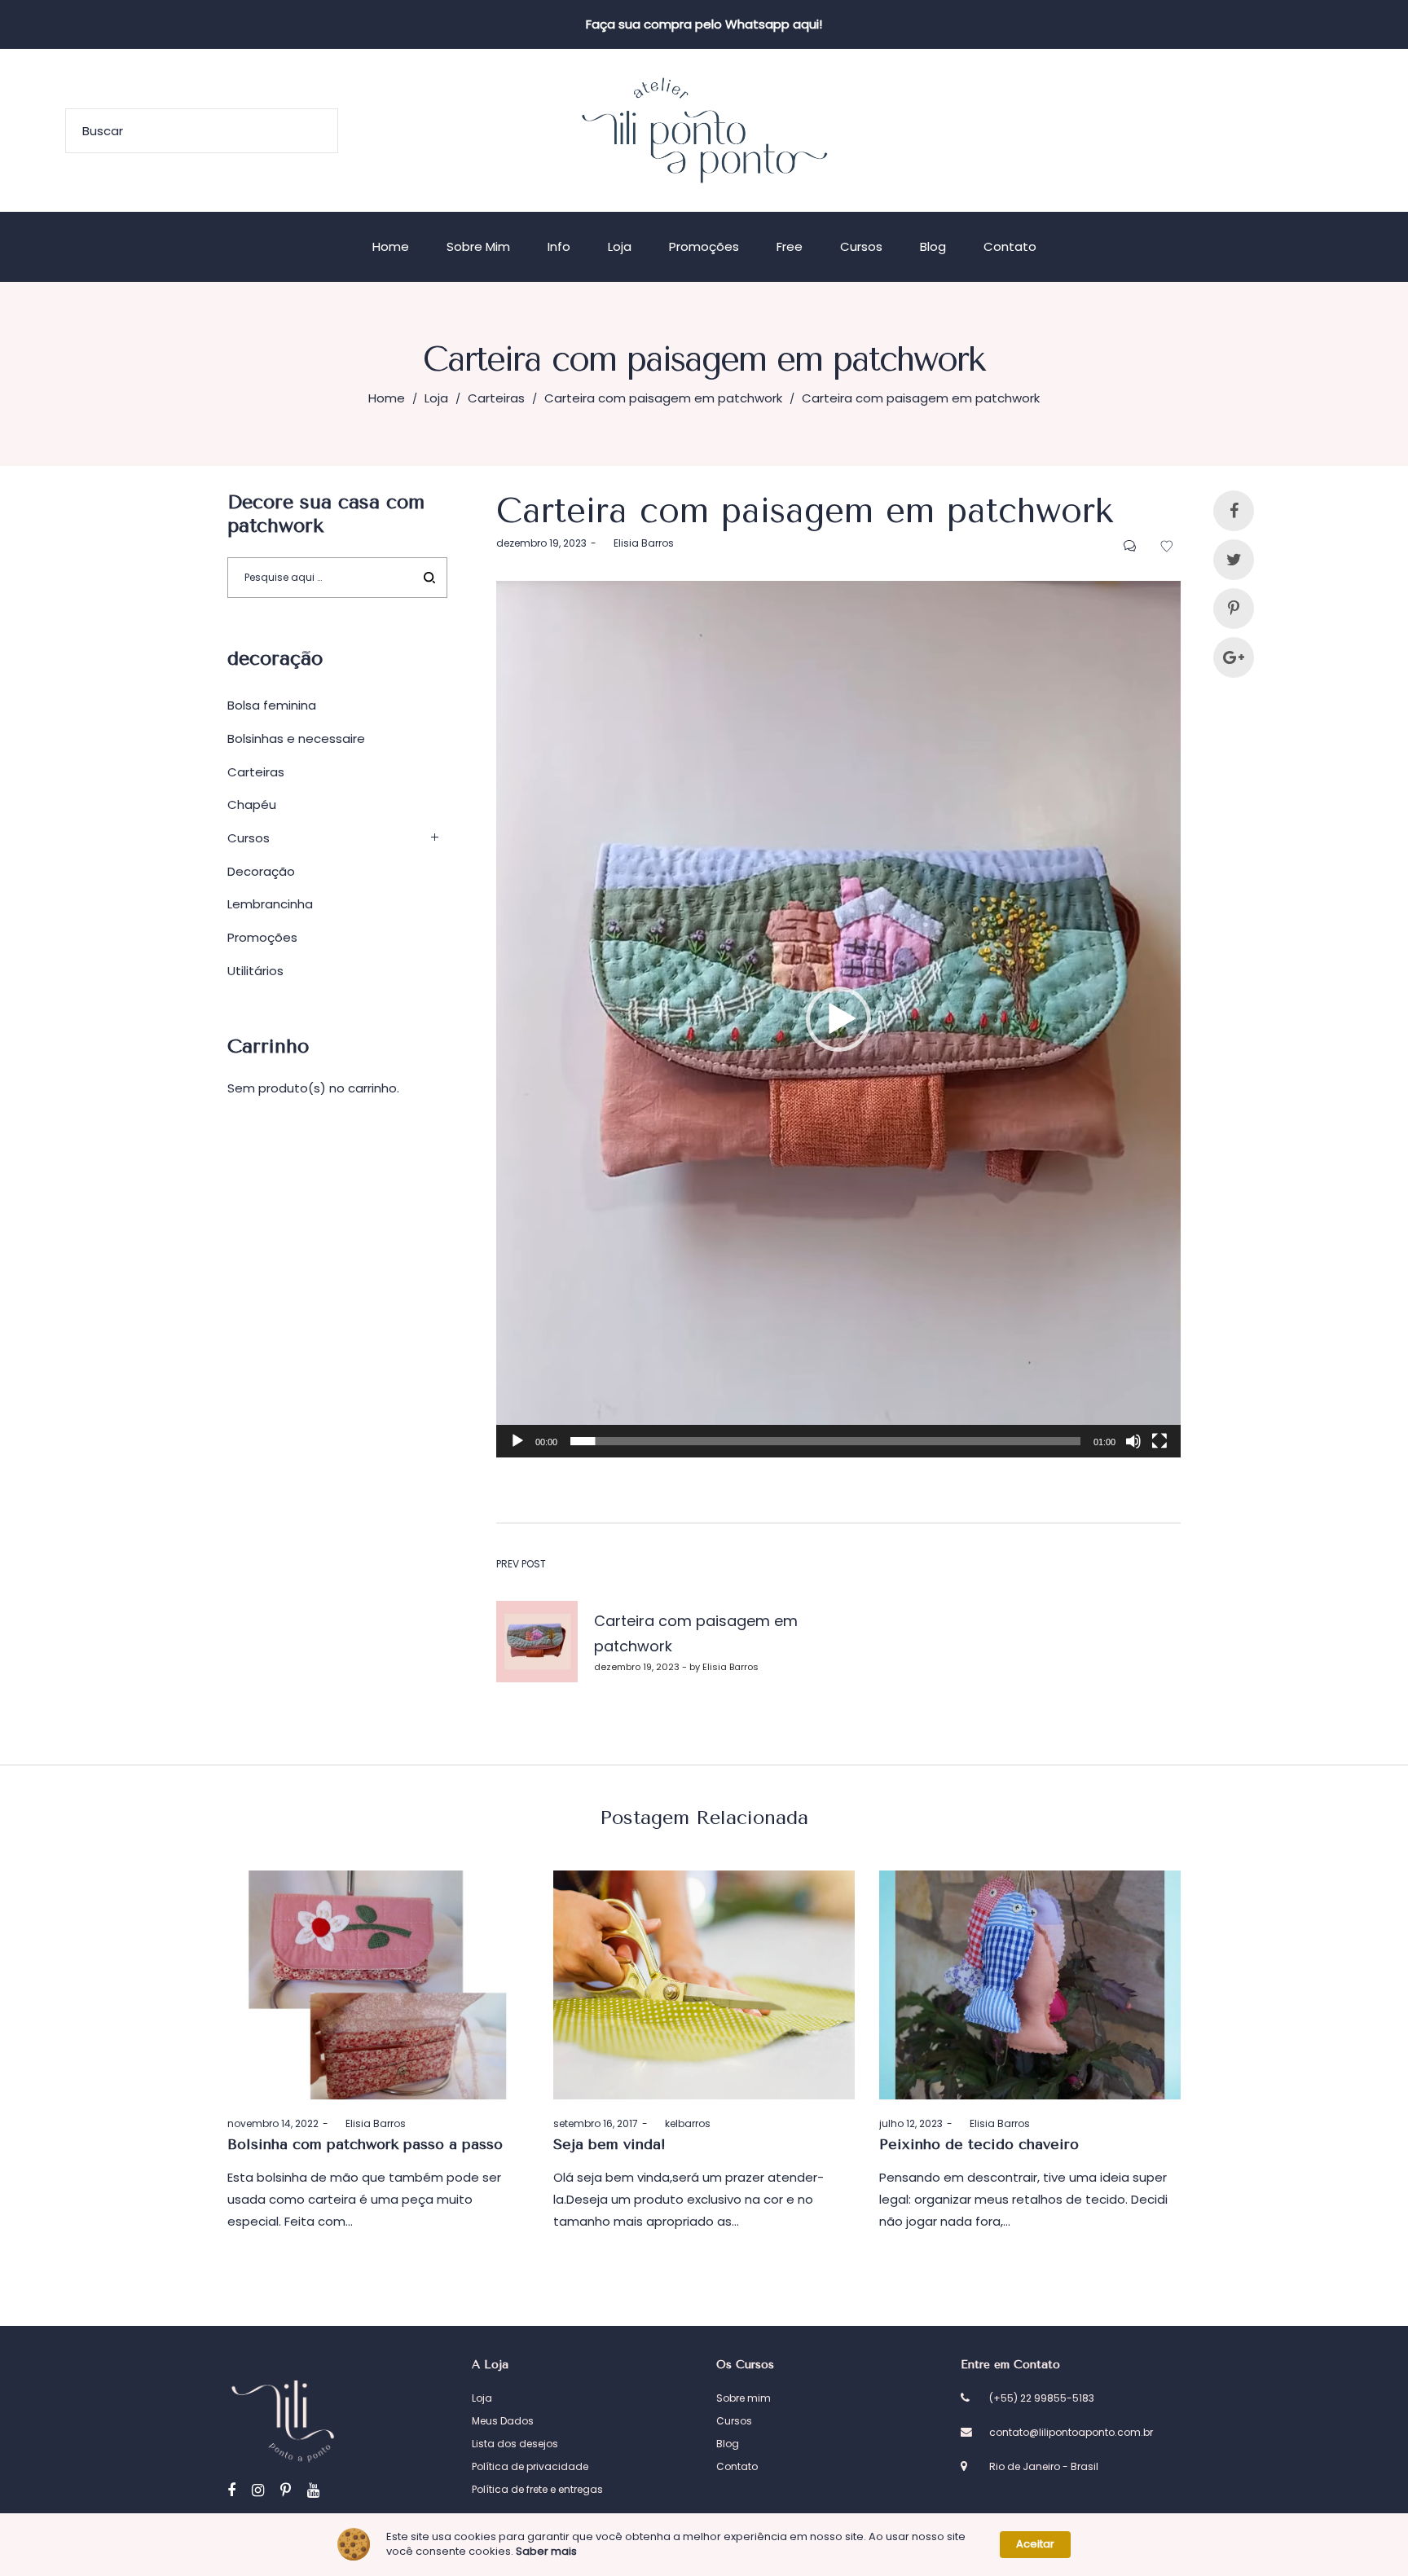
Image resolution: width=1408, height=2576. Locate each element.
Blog (728, 2444)
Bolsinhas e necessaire (296, 739)
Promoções (262, 937)
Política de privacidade (530, 2466)
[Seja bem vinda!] (704, 1985)
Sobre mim (744, 2398)
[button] (838, 1019)
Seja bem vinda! (609, 2144)
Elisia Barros (637, 543)
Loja (436, 398)
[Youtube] (313, 2490)
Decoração (261, 871)
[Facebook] (231, 2490)
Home (387, 398)
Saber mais (546, 2552)
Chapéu (252, 804)
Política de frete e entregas (537, 2489)
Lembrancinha (270, 904)
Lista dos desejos (515, 2444)
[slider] (825, 1441)
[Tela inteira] (1159, 1441)
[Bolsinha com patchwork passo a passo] (378, 1985)
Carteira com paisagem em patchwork (663, 398)
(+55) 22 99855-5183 (1042, 2398)
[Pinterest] (286, 2490)
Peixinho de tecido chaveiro (979, 2144)
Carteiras (496, 398)
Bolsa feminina (272, 705)
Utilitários (255, 971)
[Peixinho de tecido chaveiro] (1030, 1985)
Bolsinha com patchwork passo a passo (365, 2144)
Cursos (249, 838)
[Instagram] (258, 2490)
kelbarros (681, 2123)
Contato (737, 2466)
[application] (838, 1019)
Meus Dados (503, 2421)
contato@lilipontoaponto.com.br (1071, 2432)
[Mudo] (1133, 1441)
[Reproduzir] (517, 1441)
